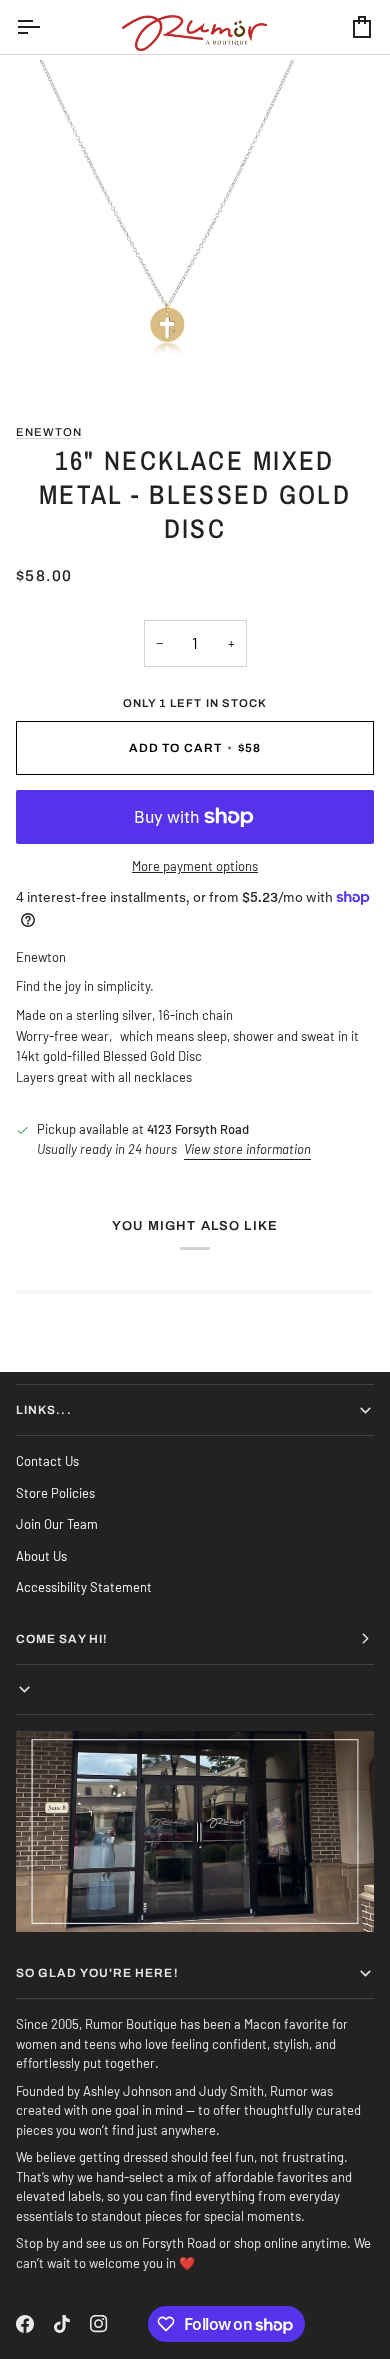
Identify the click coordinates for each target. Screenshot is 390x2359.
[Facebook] (25, 2324)
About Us (41, 1556)
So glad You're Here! (97, 1973)
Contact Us (47, 1461)
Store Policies (55, 1493)
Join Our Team (57, 1524)
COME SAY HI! (62, 1639)
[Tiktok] (62, 2324)
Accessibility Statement (84, 1587)
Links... (44, 1410)
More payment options (195, 866)
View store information (247, 1149)
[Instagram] (99, 2324)
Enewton (49, 432)
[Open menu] (46, 27)
